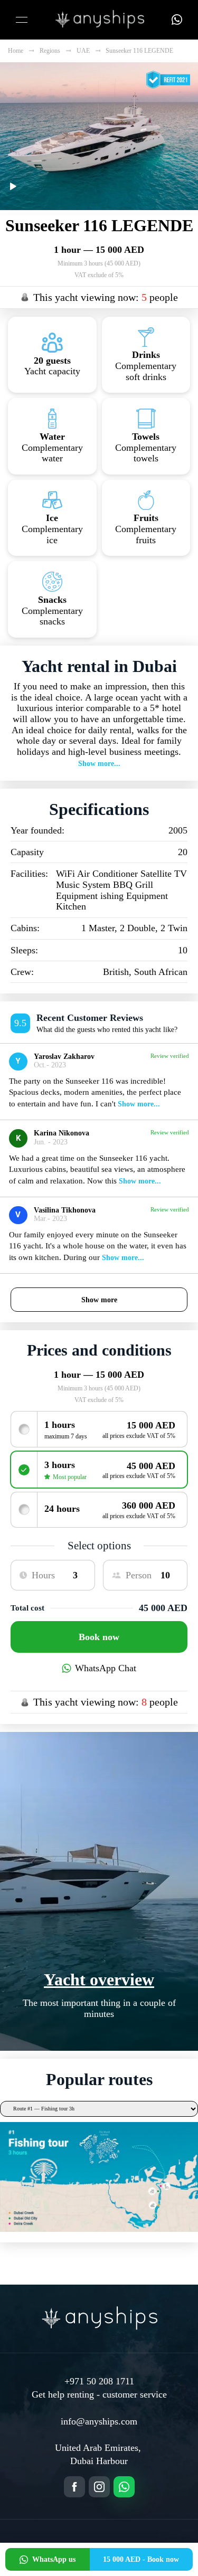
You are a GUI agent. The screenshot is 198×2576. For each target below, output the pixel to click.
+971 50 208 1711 (99, 2381)
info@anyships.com (99, 2421)
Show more (99, 1300)
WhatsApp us (54, 2559)
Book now (99, 1637)
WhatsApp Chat (106, 1668)
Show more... (99, 764)
